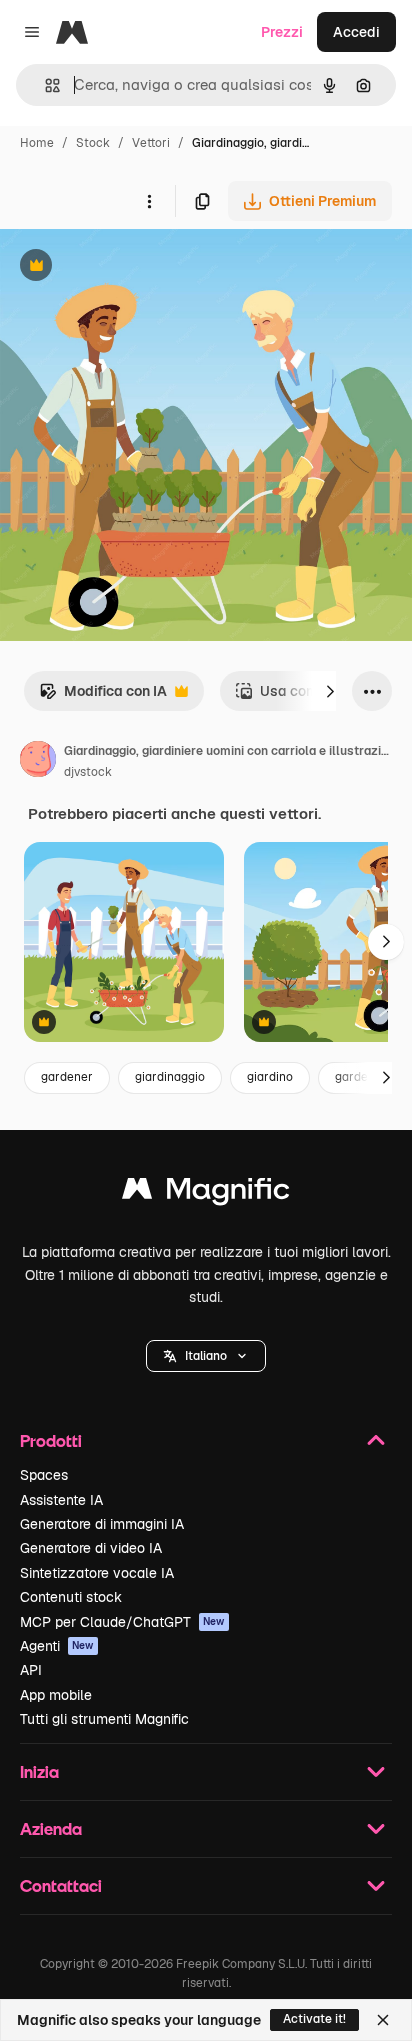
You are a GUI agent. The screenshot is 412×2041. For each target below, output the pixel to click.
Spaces (44, 1475)
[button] (206, 1356)
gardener (67, 1077)
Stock (93, 143)
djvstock (88, 772)
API (31, 1670)
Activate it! (314, 2019)
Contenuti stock (71, 1597)
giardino (270, 1077)
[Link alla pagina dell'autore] (38, 762)
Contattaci (61, 1885)
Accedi (356, 32)
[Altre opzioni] (149, 201)
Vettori (151, 143)
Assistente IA (61, 1500)
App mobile (56, 1695)
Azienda (51, 1828)
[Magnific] (206, 1193)
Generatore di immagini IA (102, 1524)
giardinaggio (170, 1077)
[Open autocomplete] (44, 85)
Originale (132, 267)
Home (37, 143)
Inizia (39, 1771)
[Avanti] (330, 691)
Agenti (57, 1646)
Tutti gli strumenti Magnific (104, 1719)
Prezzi (282, 32)
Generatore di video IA (91, 1548)
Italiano (206, 1356)
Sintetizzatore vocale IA (97, 1573)
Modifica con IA (103, 696)
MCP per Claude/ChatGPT (122, 1622)
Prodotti (51, 1440)
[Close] (383, 2020)
